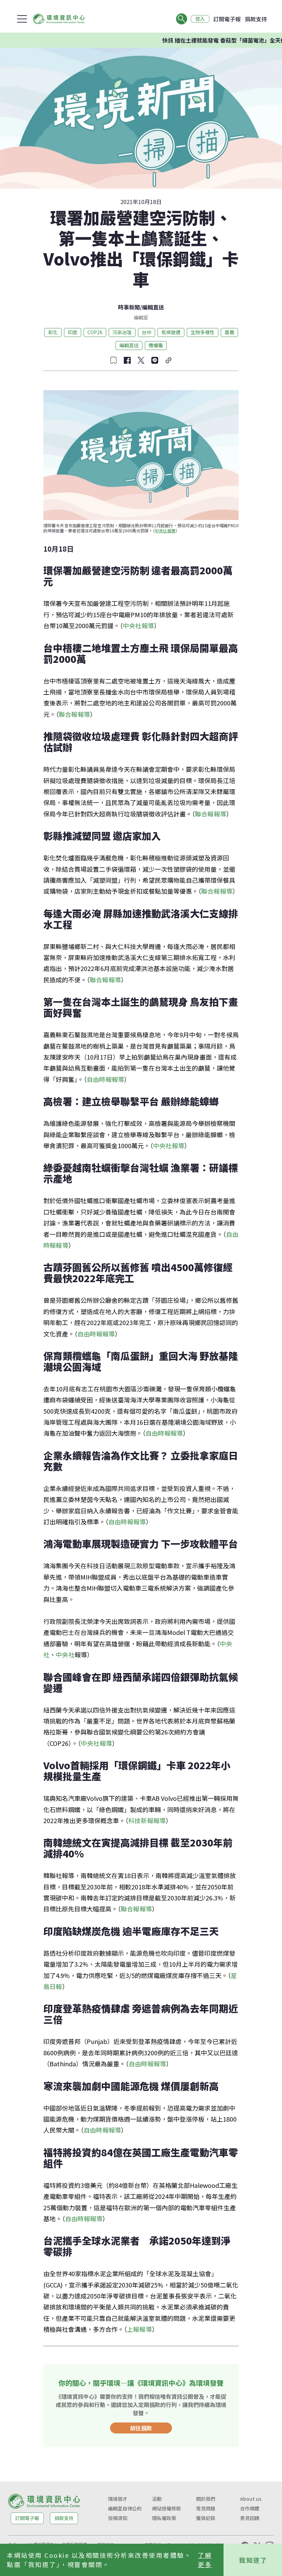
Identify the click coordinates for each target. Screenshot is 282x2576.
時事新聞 (129, 307)
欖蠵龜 (156, 345)
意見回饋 (250, 2518)
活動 (157, 2499)
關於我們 (206, 2499)
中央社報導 (165, 530)
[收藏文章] (113, 360)
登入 (200, 19)
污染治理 (122, 332)
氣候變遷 (171, 332)
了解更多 (205, 2560)
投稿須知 (118, 2518)
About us (251, 2499)
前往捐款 (141, 2428)
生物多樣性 (203, 332)
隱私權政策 (164, 2518)
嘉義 (229, 332)
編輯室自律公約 (125, 2508)
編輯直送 (153, 307)
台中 (147, 332)
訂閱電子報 (227, 19)
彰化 (53, 332)
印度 (73, 332)
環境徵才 (118, 2499)
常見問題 (206, 2508)
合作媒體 (250, 2508)
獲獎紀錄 (206, 2518)
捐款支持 (256, 19)
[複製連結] (169, 360)
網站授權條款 (166, 2508)
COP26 (95, 332)
